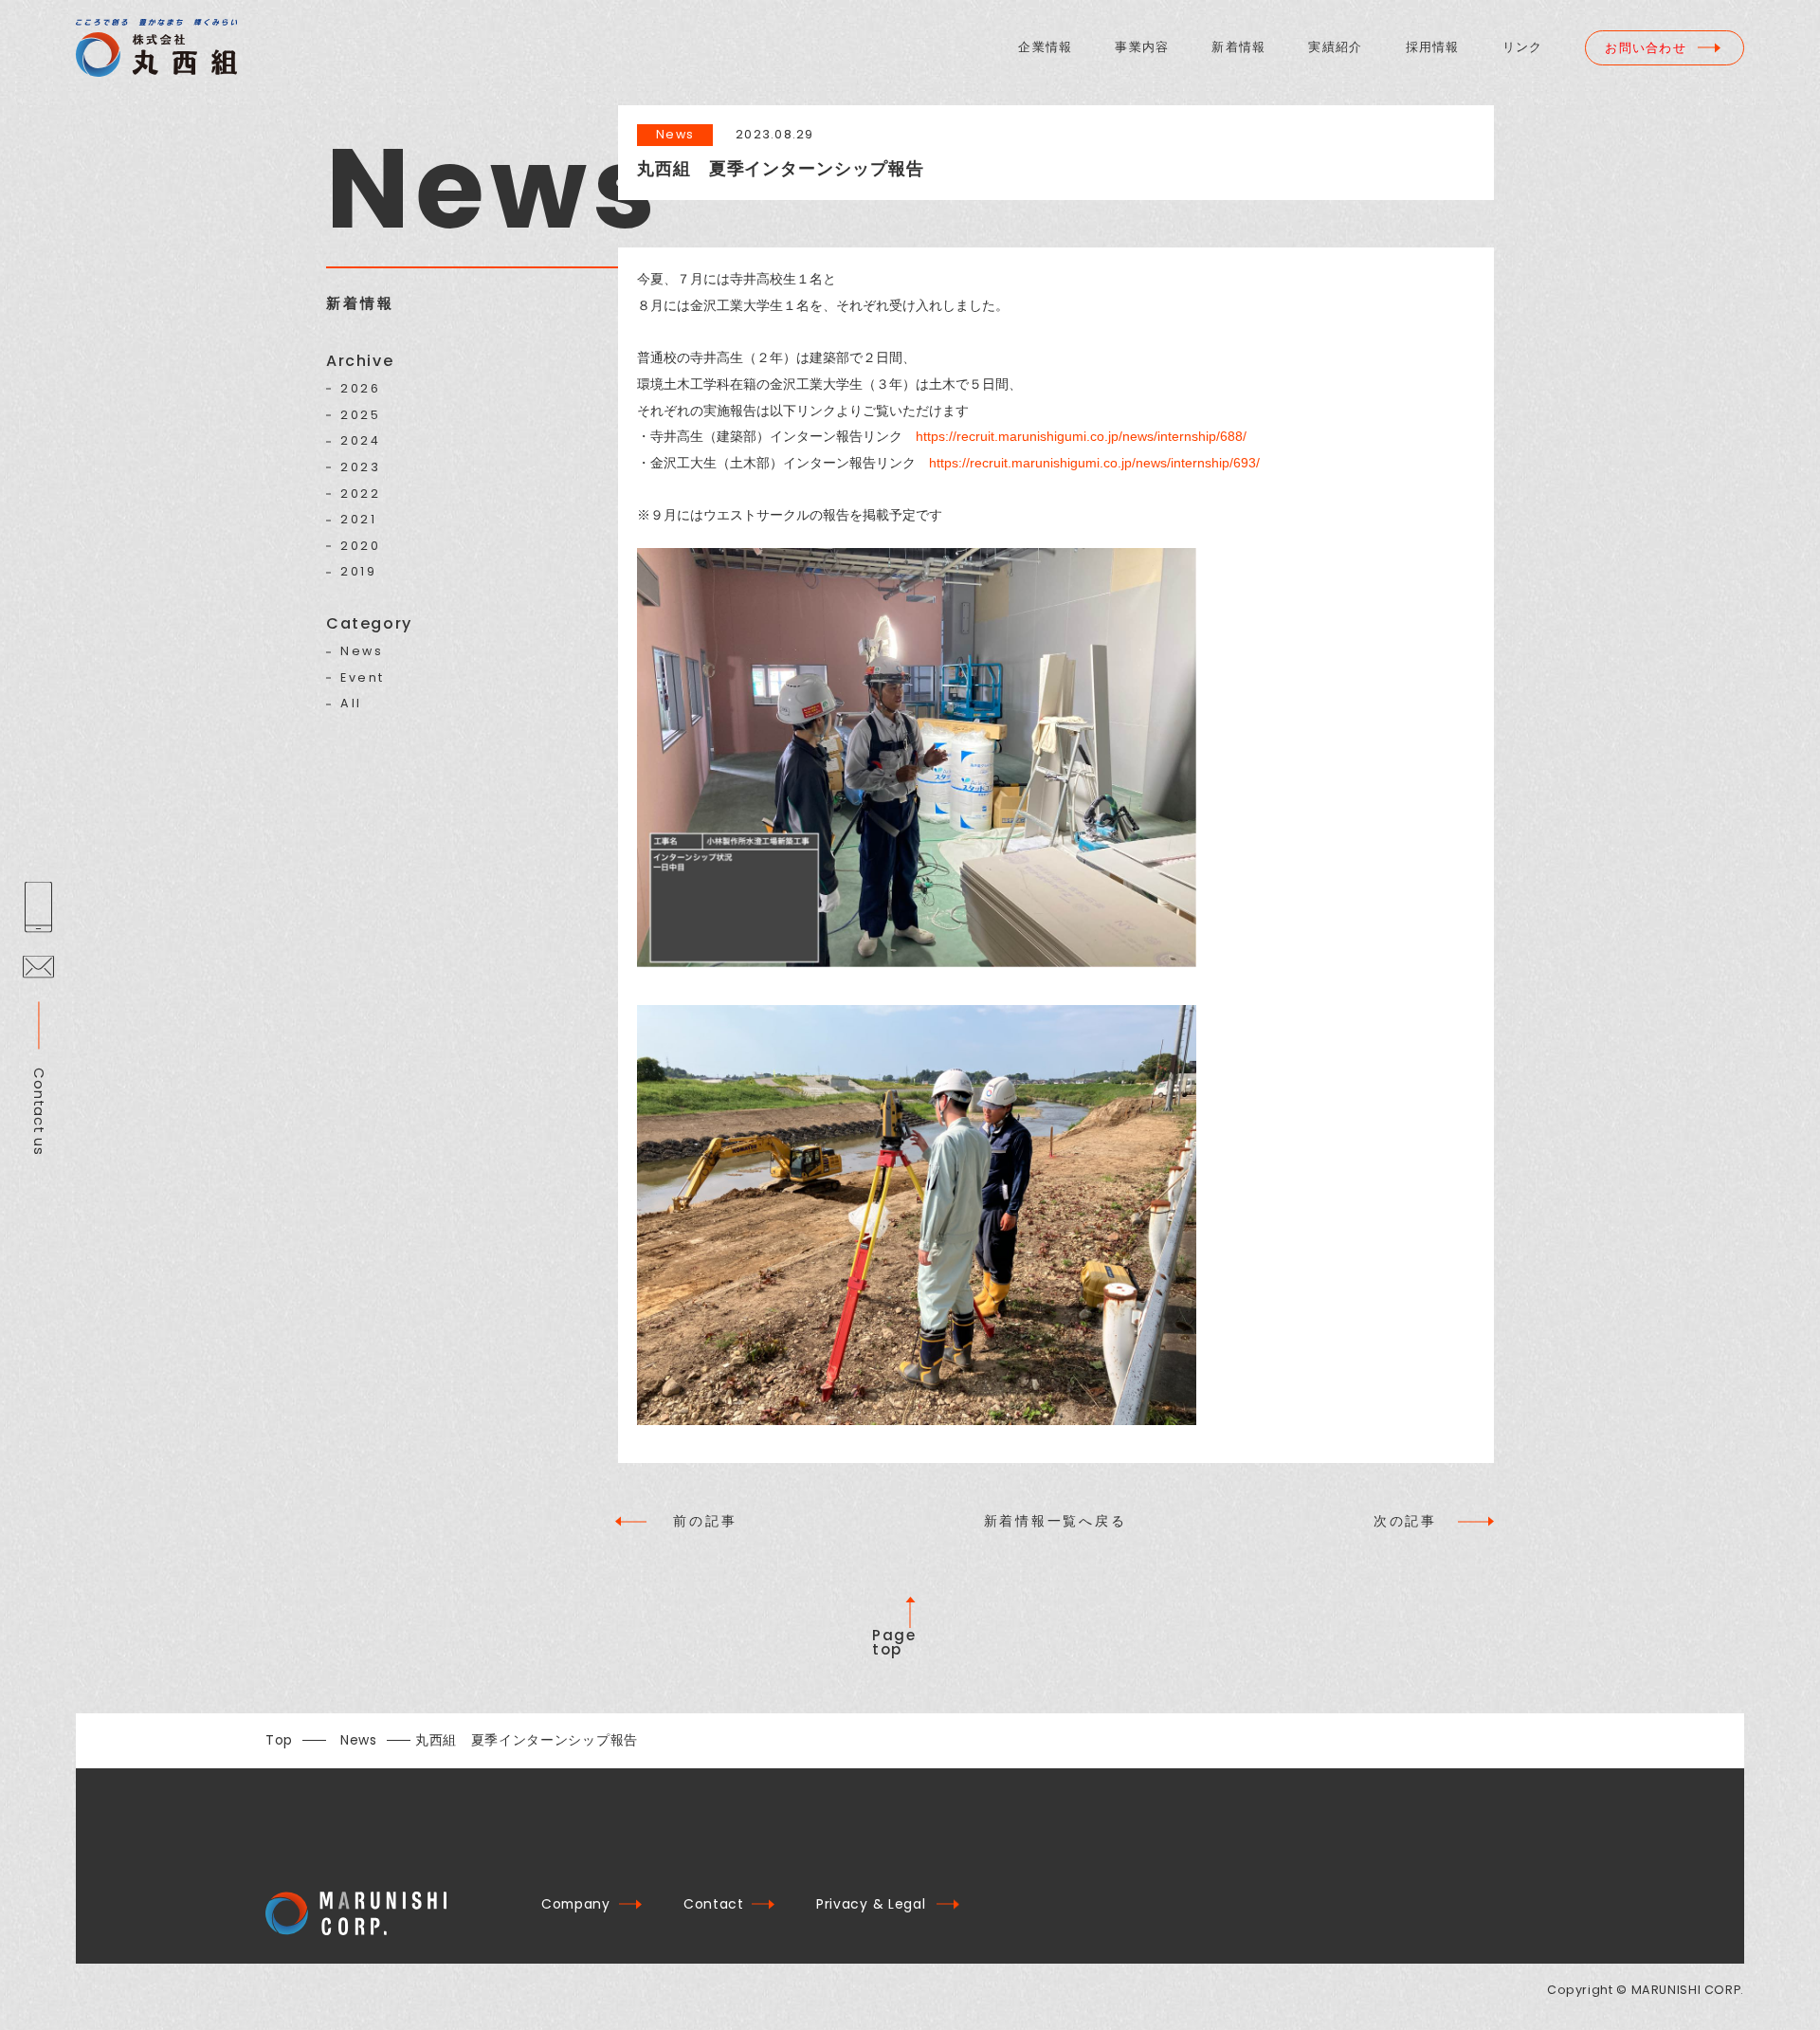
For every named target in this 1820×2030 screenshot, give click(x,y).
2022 (360, 494)
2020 (360, 547)
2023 (360, 468)
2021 (358, 520)
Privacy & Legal (871, 1904)
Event (363, 678)
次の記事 (1405, 1521)
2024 (360, 441)
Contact (714, 1904)
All (351, 704)
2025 (360, 416)
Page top (894, 1642)
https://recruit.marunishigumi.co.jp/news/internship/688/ (1081, 436)
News (362, 652)
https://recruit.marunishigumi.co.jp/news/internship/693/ (1094, 463)
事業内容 (1142, 47)
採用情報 (1433, 47)
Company (576, 1904)
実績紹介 (1335, 47)
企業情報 (1045, 47)
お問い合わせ (1646, 48)
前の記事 (705, 1521)
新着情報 (1238, 47)
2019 (358, 572)
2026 (360, 389)
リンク (1523, 47)
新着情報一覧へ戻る (1056, 1522)
